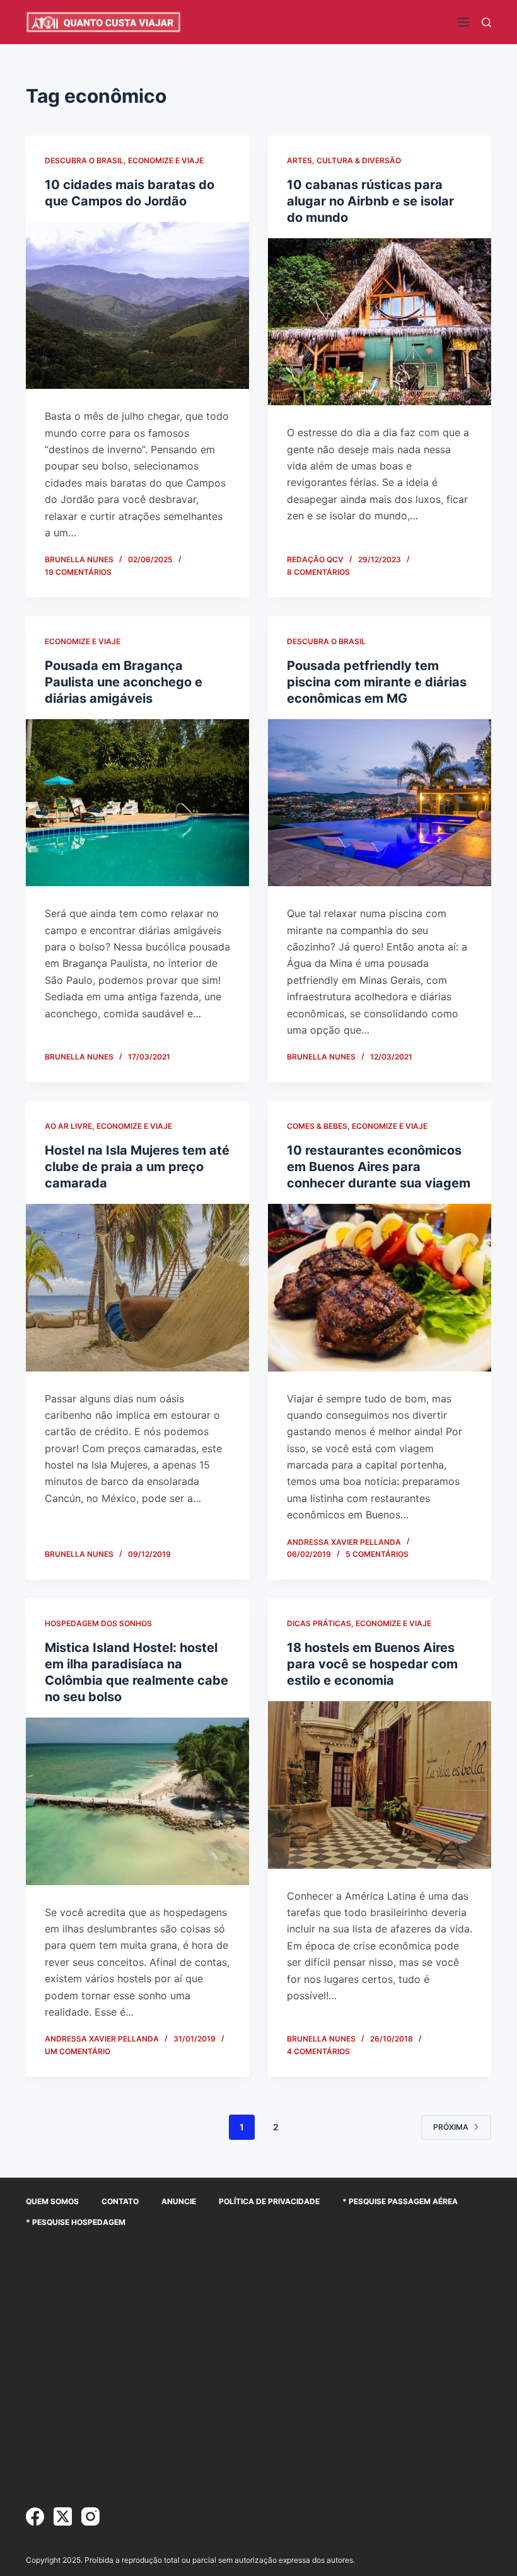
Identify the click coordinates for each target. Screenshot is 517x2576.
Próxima (451, 2127)
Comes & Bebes (317, 1126)
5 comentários (377, 1554)
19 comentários (78, 572)
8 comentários (318, 572)
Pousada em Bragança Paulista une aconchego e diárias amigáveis (124, 682)
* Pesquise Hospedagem (76, 2222)
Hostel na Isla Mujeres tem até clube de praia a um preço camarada (137, 1167)
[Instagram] (90, 2516)
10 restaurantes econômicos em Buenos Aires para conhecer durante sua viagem (379, 1167)
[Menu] (463, 22)
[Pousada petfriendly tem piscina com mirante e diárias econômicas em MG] (380, 803)
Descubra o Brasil (84, 160)
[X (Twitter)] (63, 2516)
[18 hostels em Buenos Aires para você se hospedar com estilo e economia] (380, 1785)
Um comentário (78, 2051)
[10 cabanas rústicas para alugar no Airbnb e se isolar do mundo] (380, 322)
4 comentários (318, 2051)
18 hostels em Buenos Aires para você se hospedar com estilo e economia (372, 1664)
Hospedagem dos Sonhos (98, 1623)
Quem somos (52, 2201)
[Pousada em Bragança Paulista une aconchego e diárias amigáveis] (137, 803)
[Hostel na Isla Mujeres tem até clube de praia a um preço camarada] (137, 1288)
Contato (120, 2201)
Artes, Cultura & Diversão (344, 160)
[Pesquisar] (486, 22)
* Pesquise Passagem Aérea (400, 2201)
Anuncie (179, 2201)
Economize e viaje (166, 160)
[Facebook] (35, 2516)
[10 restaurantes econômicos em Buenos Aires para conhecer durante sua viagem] (380, 1288)
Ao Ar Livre (68, 1126)
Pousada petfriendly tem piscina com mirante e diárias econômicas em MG (377, 682)
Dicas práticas (319, 1623)
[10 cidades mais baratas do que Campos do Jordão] (137, 306)
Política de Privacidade (269, 2201)
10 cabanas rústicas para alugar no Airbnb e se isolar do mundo (370, 201)
